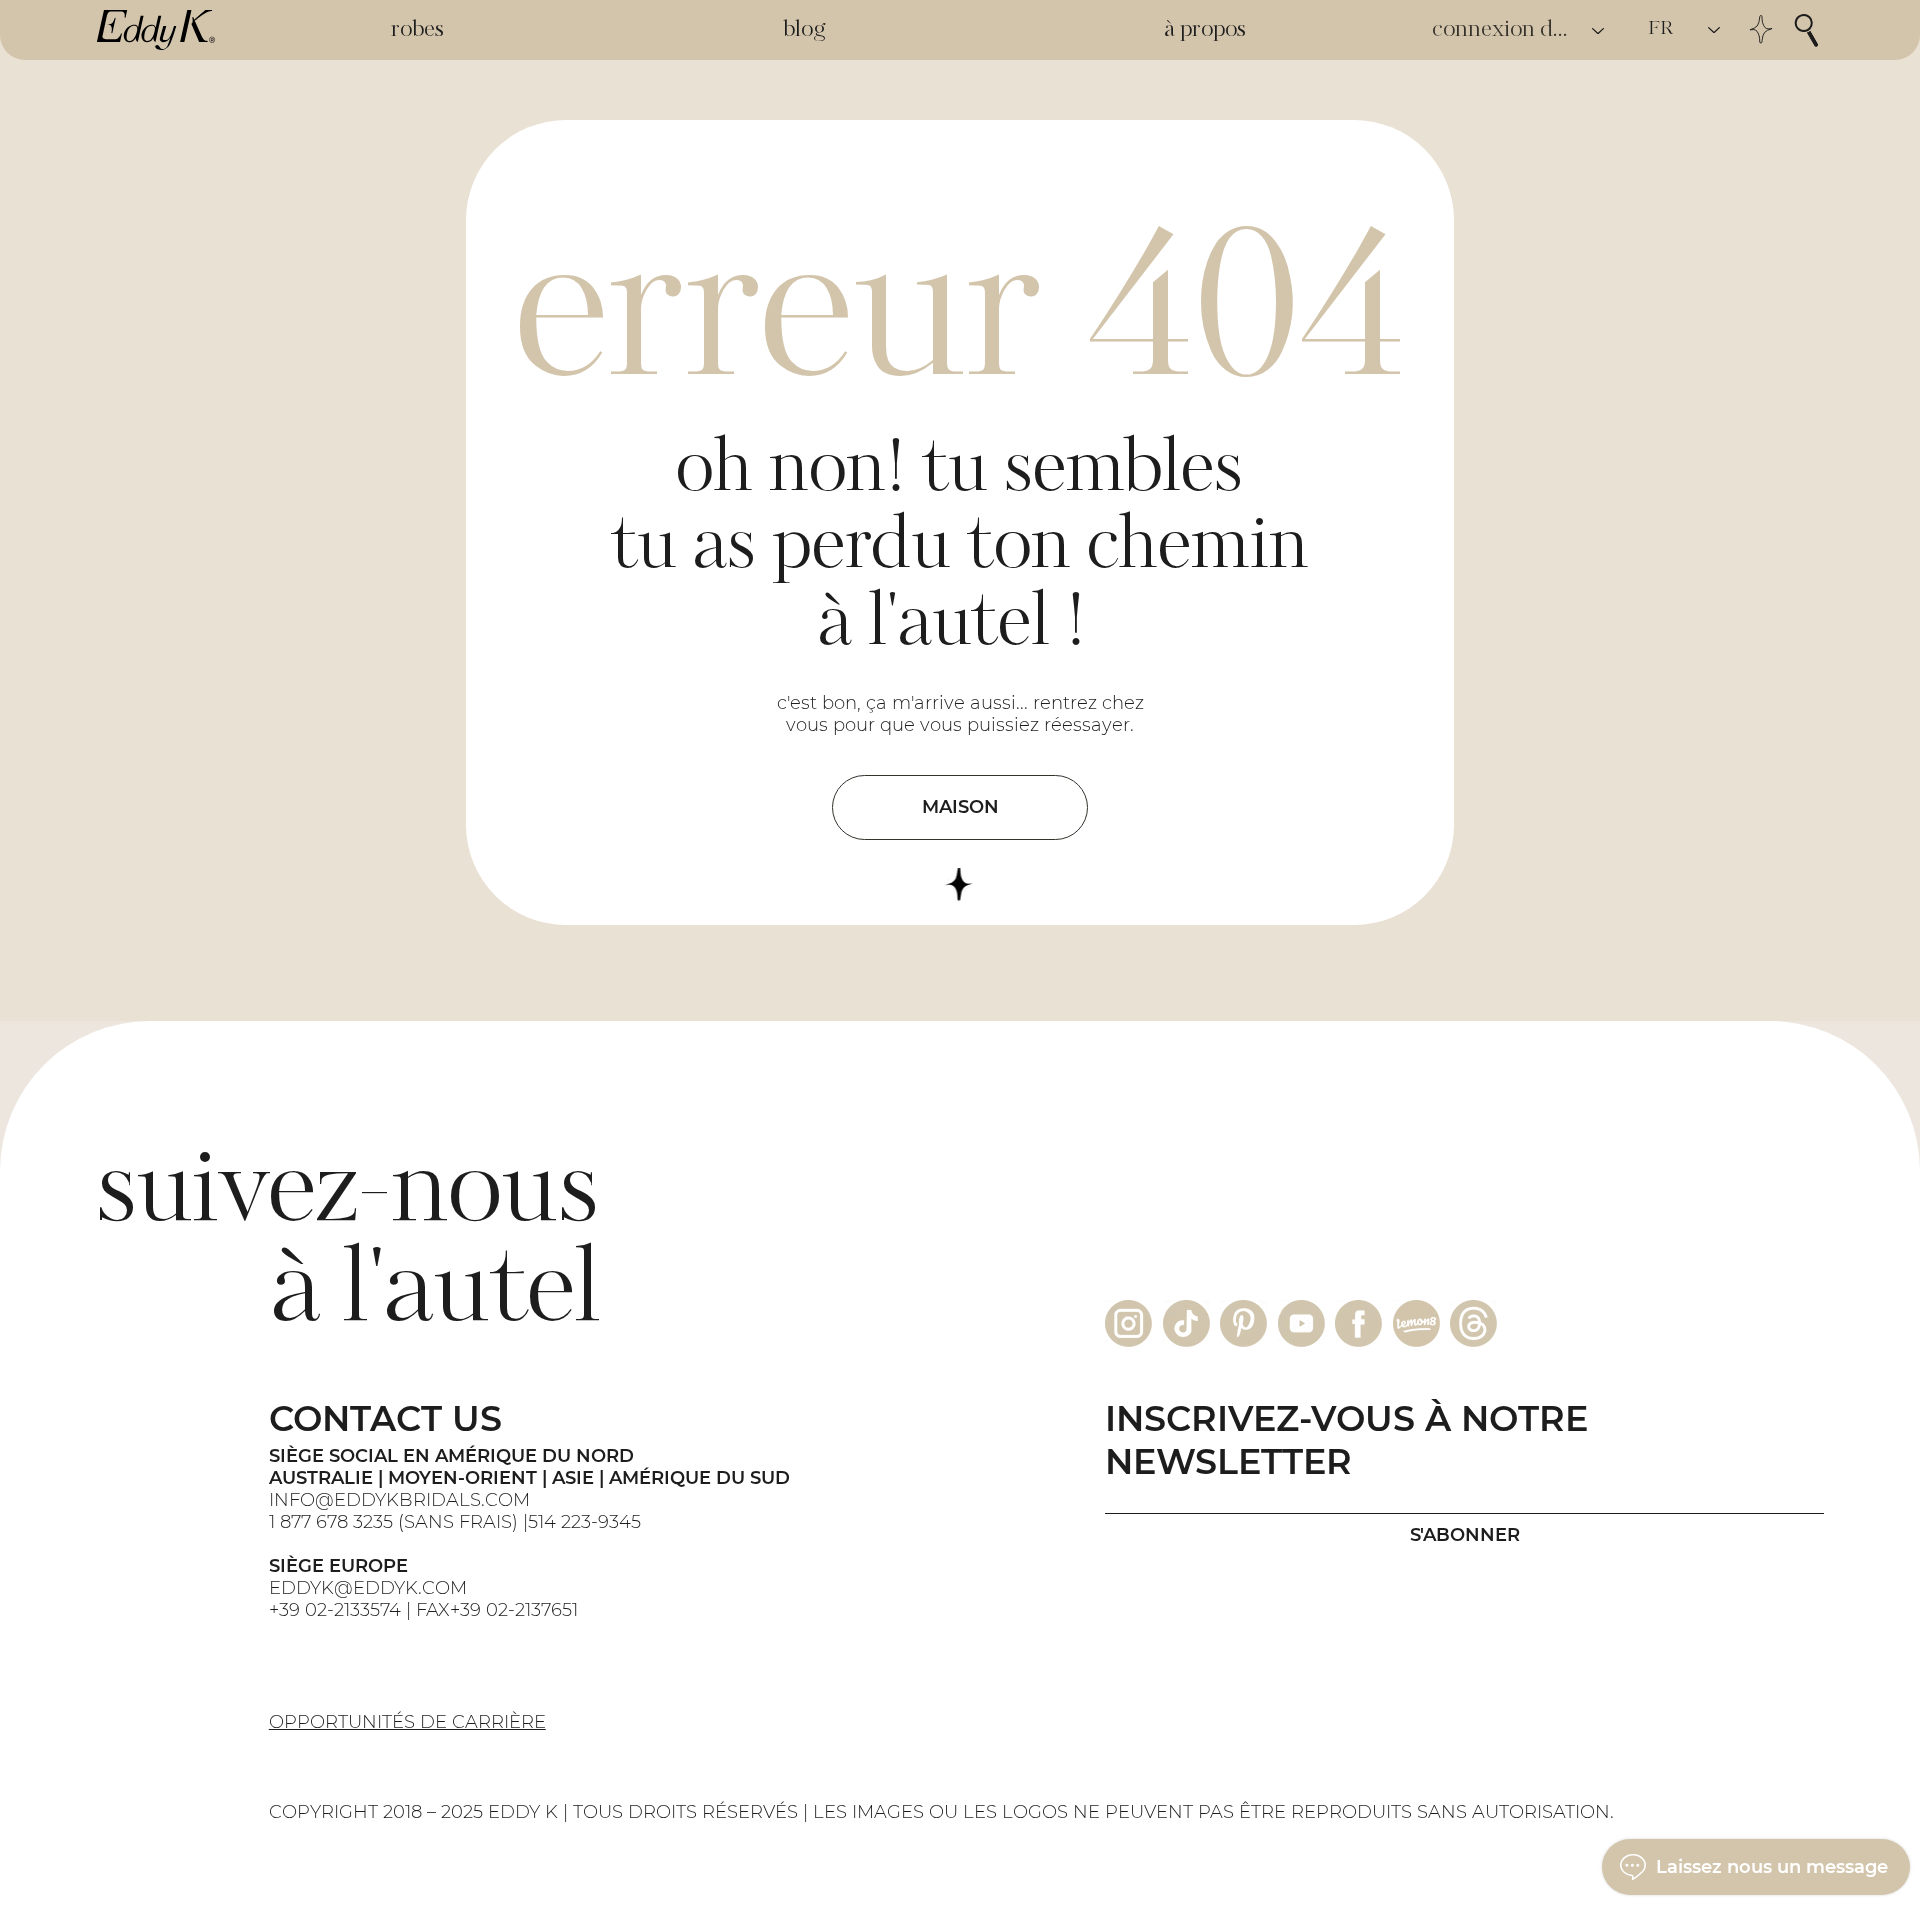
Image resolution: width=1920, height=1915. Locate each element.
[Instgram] (1128, 1323)
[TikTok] (1186, 1323)
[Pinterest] (1243, 1323)
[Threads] (1473, 1323)
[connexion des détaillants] (1599, 30)
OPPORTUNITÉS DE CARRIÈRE (407, 1722)
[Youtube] (1301, 1323)
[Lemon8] (1416, 1323)
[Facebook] (1358, 1323)
